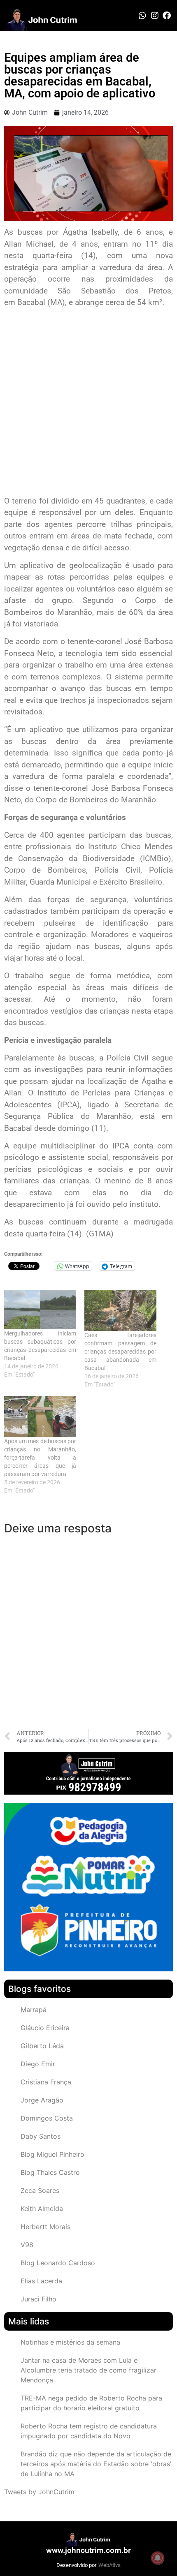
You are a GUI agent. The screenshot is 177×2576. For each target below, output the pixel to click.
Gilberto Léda (42, 2046)
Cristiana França (46, 2082)
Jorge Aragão (42, 2100)
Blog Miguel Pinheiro (52, 2154)
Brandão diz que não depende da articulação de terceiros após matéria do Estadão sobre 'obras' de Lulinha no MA (96, 2464)
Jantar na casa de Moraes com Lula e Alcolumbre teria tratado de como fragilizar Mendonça (88, 2370)
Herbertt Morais (45, 2227)
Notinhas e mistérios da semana (70, 2342)
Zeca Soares (40, 2190)
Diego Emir (38, 2064)
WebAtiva (109, 2565)
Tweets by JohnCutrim (39, 2492)
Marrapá (34, 2010)
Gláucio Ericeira (45, 2028)
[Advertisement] (88, 403)
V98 (27, 2245)
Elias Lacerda (41, 2281)
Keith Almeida (42, 2209)
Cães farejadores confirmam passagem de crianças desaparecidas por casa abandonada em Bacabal (120, 1352)
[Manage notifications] (158, 2558)
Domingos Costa (47, 2118)
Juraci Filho (38, 2299)
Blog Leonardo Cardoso (58, 2263)
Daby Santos (41, 2136)
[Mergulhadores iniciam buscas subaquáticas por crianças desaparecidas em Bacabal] (40, 1310)
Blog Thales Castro (50, 2172)
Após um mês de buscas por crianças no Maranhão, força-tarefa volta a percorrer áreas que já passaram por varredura (40, 1458)
